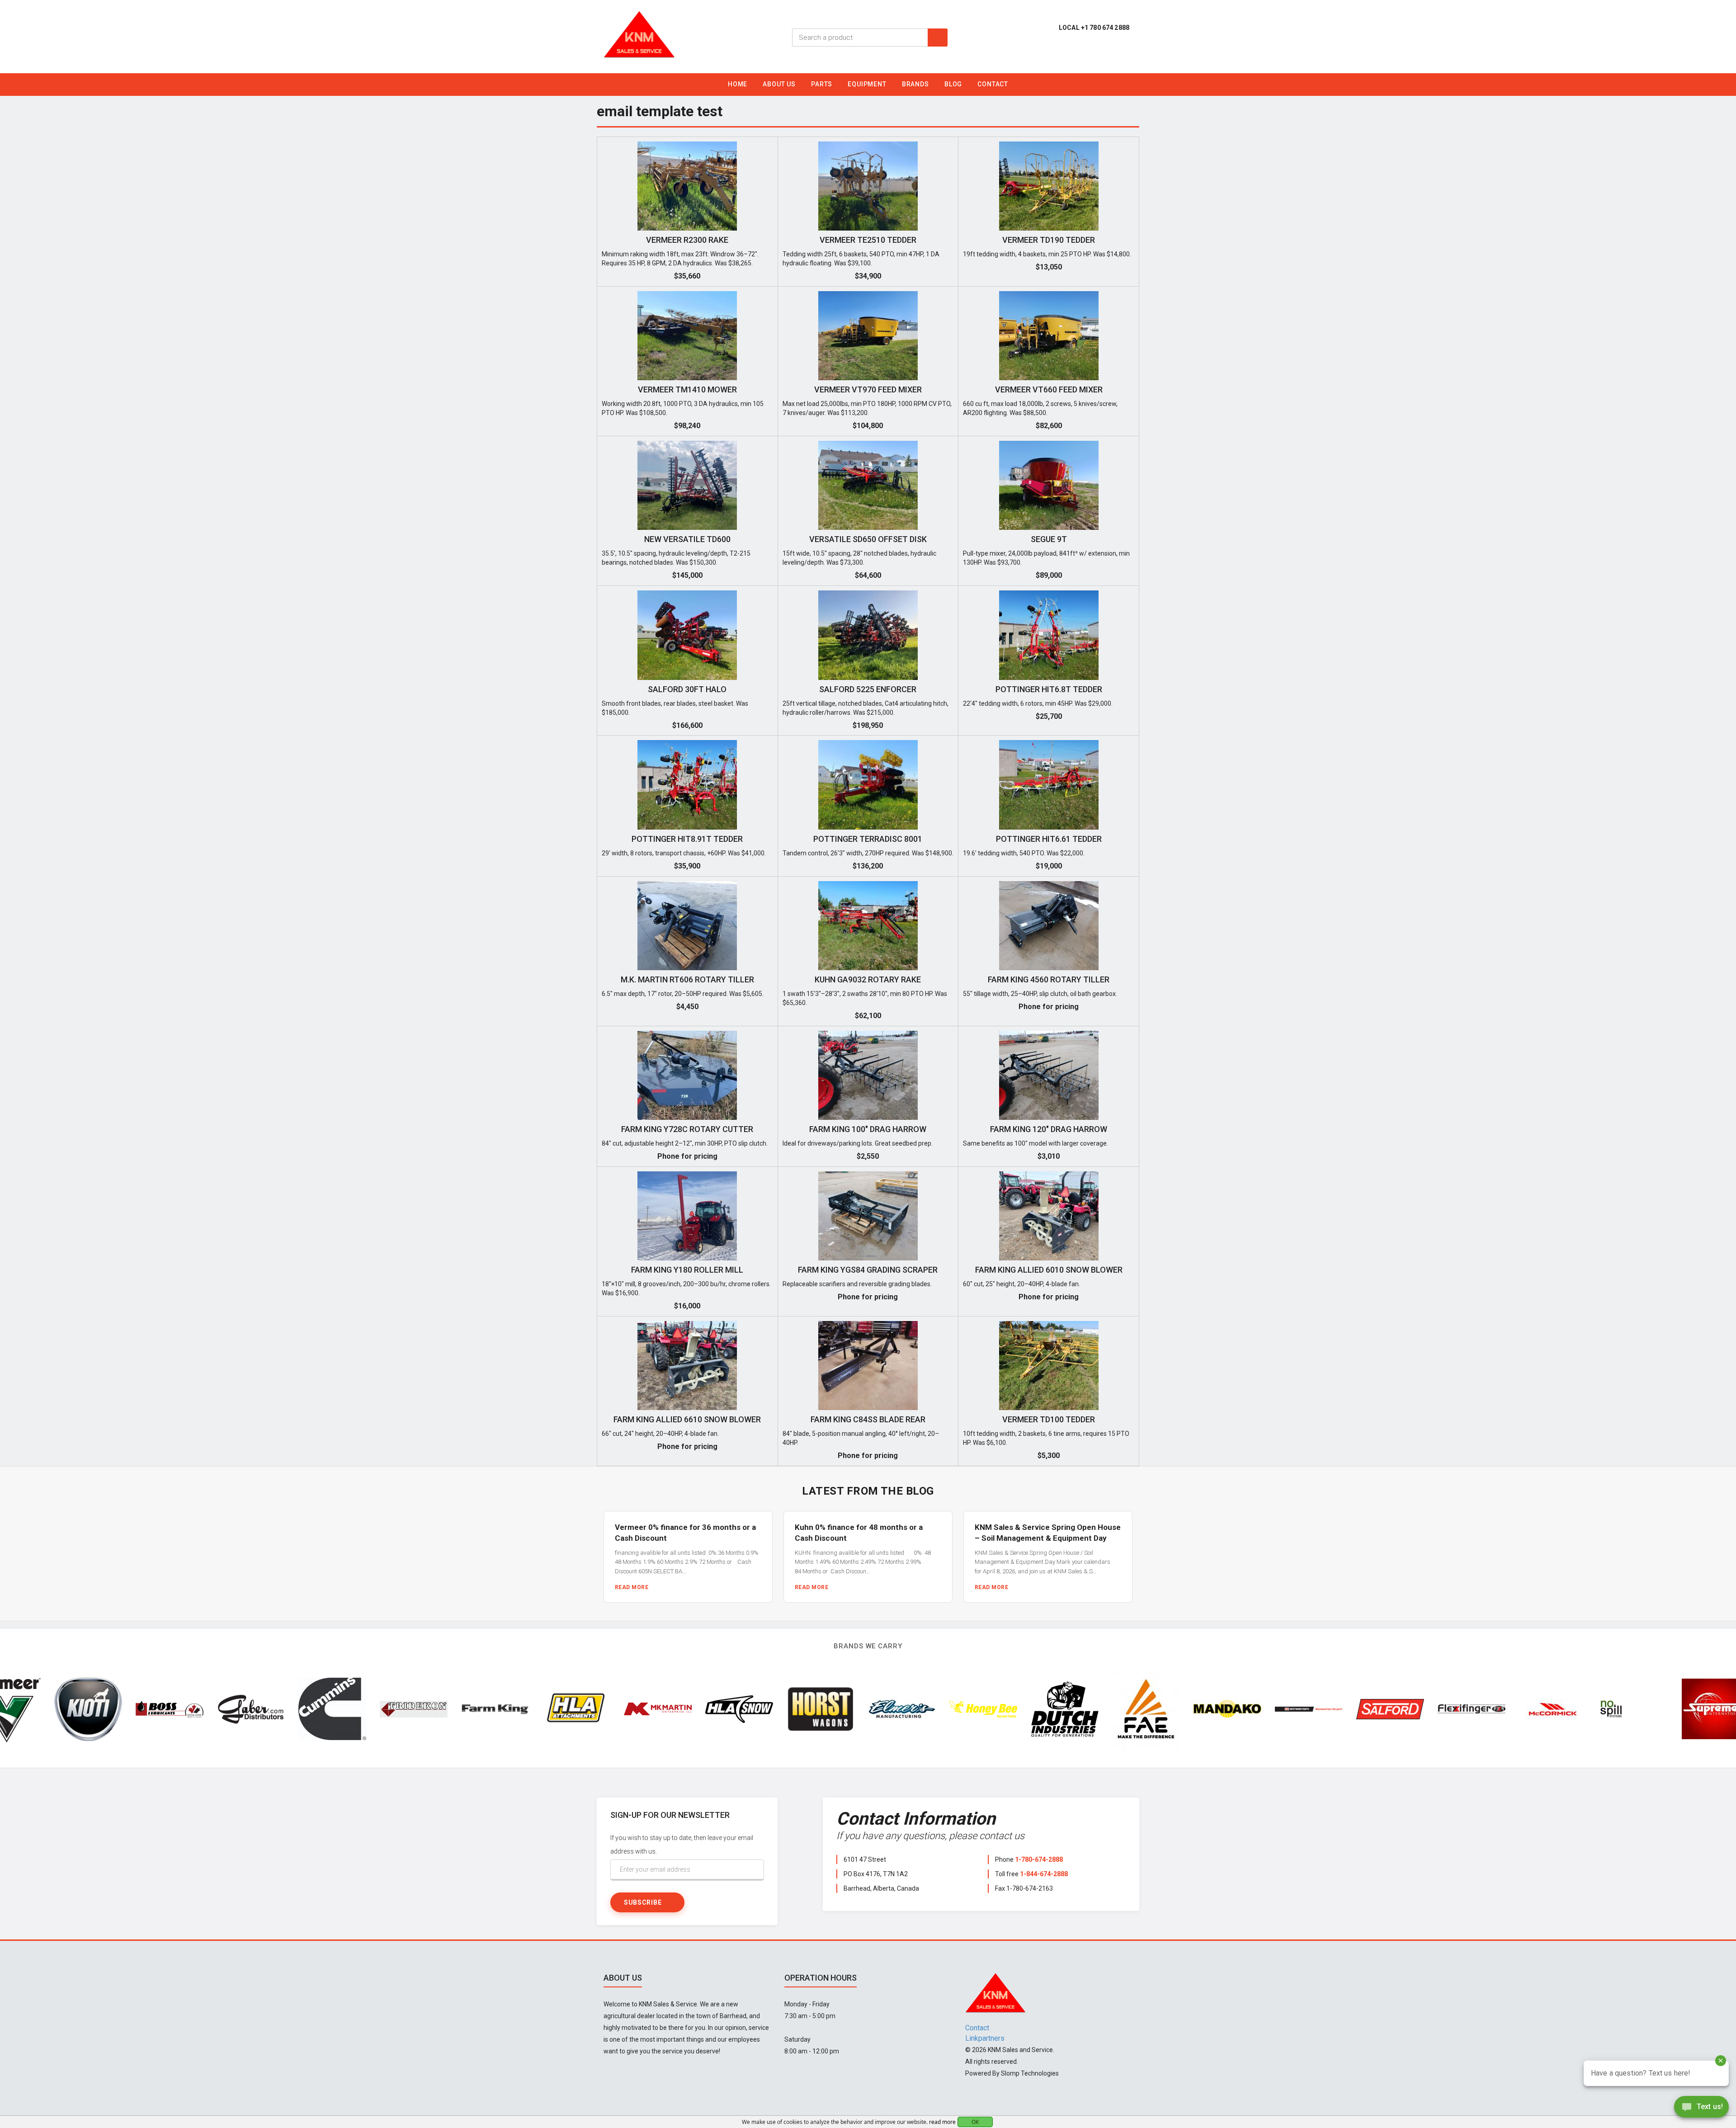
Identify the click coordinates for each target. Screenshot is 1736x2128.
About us (779, 84)
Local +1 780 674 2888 (1094, 28)
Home (738, 84)
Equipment (867, 84)
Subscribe (643, 1902)
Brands (915, 84)
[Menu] (1722, 87)
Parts (822, 84)
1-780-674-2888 (1039, 1859)
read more (942, 2122)
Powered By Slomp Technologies (1012, 2073)
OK (975, 2122)
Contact (993, 84)
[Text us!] (1701, 2109)
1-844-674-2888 (1044, 1874)
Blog (953, 84)
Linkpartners (985, 2038)
